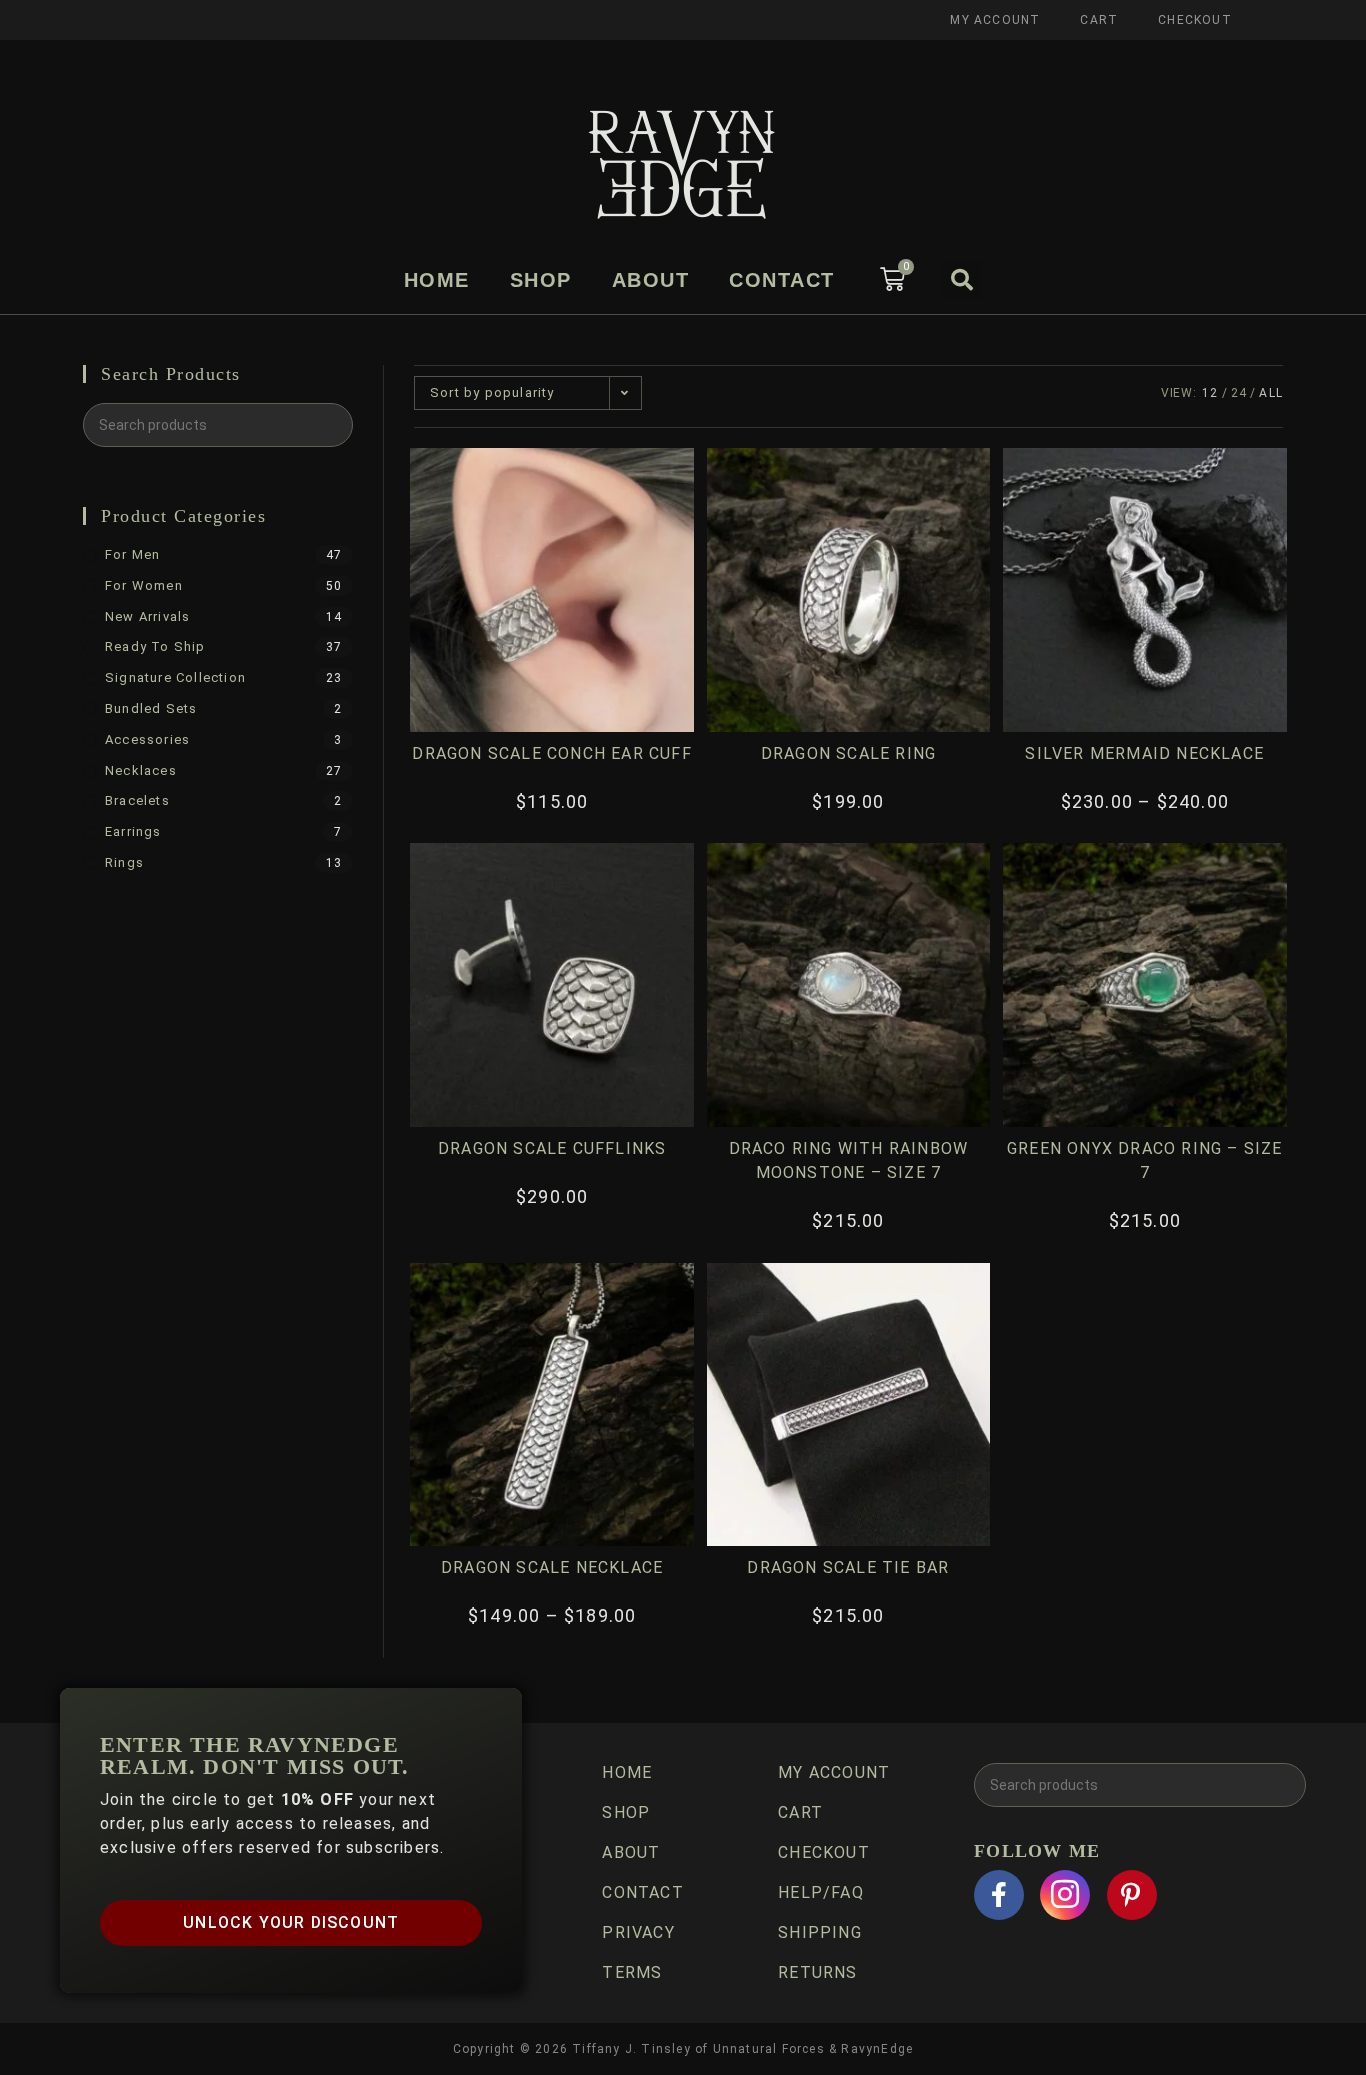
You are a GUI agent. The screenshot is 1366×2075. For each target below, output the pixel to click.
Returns (817, 1972)
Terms (632, 1972)
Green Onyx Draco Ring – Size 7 (1145, 1160)
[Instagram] (1065, 1895)
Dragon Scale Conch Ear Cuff (551, 753)
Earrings (133, 831)
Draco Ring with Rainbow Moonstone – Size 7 (849, 1160)
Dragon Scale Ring (848, 753)
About (651, 280)
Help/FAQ (821, 1892)
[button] (962, 280)
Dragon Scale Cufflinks (552, 1148)
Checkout (1195, 20)
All (1271, 393)
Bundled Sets (151, 708)
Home (437, 280)
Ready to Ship (155, 646)
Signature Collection (175, 677)
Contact (782, 280)
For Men (132, 554)
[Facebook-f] (999, 1895)
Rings (124, 862)
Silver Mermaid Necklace (1144, 753)
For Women (144, 585)
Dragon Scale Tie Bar (848, 1567)
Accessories (147, 739)
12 (1210, 393)
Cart (1099, 20)
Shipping (820, 1932)
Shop (541, 280)
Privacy (638, 1932)
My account (995, 20)
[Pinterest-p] (1132, 1895)
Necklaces (141, 770)
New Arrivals (147, 616)
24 (1239, 393)
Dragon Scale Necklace (552, 1567)
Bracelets (137, 800)
